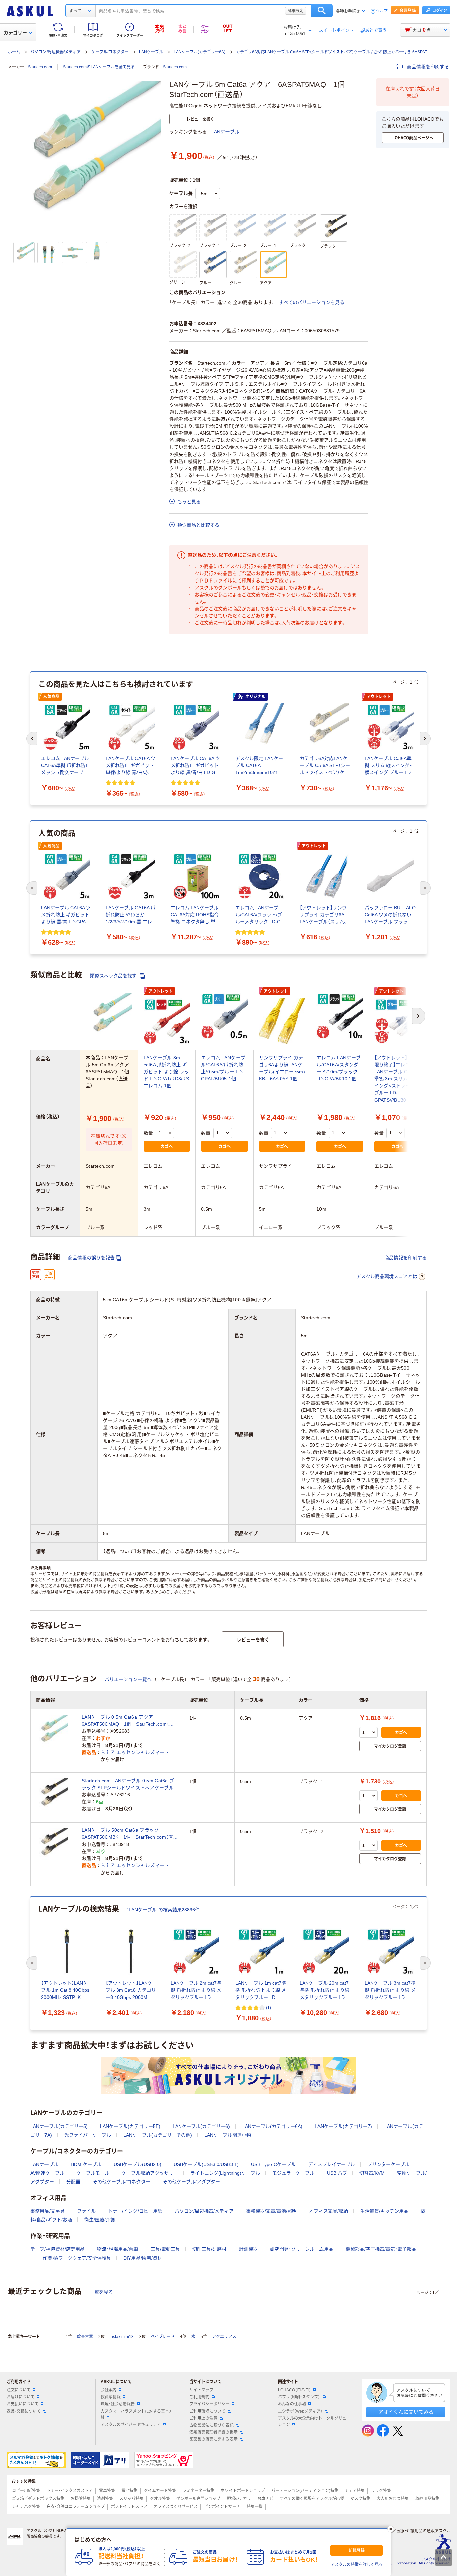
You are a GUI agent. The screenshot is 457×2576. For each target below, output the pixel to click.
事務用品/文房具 (48, 2211)
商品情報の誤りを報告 (91, 1258)
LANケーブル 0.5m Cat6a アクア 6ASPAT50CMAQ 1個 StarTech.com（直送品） (128, 1721)
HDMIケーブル (86, 2164)
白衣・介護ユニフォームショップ (76, 2507)
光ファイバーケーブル (88, 2135)
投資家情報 (111, 2397)
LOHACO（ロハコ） (295, 2390)
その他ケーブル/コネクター (121, 2182)
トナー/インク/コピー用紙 (135, 2211)
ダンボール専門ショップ (198, 2499)
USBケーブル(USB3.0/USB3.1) (206, 2164)
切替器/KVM (372, 2173)
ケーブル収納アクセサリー (150, 2173)
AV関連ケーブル (47, 2173)
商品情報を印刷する (427, 67)
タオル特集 (160, 2499)
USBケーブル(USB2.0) (138, 2164)
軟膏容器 (85, 2337)
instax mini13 (122, 2337)
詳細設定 (296, 11)
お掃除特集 (81, 2499)
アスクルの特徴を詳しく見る (357, 2565)
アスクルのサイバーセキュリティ (131, 2425)
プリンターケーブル (388, 2164)
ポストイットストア (129, 2507)
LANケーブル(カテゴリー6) (201, 2126)
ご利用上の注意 (203, 2418)
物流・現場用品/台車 (118, 2249)
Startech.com (40, 67)
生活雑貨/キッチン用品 (384, 2211)
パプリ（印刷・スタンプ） (299, 2397)
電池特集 (129, 2491)
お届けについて (21, 2397)
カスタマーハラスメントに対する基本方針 (137, 2414)
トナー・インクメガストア (70, 2491)
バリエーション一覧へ (128, 1679)
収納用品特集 (427, 2499)
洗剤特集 (105, 2499)
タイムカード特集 (160, 2491)
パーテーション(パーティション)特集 (305, 2491)
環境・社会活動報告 (118, 2404)
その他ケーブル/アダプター (191, 2182)
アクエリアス (224, 2337)
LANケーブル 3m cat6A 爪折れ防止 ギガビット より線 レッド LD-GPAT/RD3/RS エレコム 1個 (166, 1072)
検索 (322, 11)
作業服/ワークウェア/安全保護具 (77, 2258)
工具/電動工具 (165, 2249)
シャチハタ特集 (26, 2507)
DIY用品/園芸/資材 (143, 2258)
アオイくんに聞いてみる (406, 2412)
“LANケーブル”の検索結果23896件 (163, 1910)
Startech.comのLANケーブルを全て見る (99, 67)
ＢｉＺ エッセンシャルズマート (135, 1752)
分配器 (73, 2182)
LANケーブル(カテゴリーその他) (158, 2135)
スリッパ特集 (131, 2499)
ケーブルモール (93, 2173)
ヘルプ (382, 11)
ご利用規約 (199, 2397)
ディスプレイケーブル (332, 2164)
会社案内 (109, 2390)
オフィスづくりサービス (176, 2507)
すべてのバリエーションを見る (311, 302)
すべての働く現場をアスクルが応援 (312, 2499)
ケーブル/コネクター (110, 52)
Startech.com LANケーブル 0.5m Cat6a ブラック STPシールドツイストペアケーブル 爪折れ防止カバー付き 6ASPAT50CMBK (128, 1785)
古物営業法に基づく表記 (211, 2425)
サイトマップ (201, 2390)
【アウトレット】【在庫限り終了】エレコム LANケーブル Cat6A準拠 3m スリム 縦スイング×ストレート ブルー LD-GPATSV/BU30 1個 (397, 1079)
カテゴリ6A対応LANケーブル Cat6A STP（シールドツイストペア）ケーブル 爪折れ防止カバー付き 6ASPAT (331, 52)
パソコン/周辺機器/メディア (56, 52)
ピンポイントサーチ (222, 2507)
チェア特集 (355, 2491)
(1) (268, 2007)
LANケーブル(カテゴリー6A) (200, 52)
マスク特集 (360, 2499)
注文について (19, 2390)
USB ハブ (337, 2173)
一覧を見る (101, 2292)
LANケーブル (151, 52)
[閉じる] (391, 2529)
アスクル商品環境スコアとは (387, 1276)
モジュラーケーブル (293, 2173)
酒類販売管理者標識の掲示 (213, 2432)
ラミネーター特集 (198, 2491)
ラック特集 (381, 2491)
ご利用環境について (207, 2411)
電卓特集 (107, 2491)
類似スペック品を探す (114, 976)
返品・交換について (24, 2411)
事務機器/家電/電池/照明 (271, 2211)
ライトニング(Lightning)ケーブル (225, 2173)
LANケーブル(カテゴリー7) (343, 2126)
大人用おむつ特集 (393, 2499)
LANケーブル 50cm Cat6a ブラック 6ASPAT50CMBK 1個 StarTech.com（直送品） (130, 1834)
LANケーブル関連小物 (228, 2135)
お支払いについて (23, 2404)
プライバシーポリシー (209, 2404)
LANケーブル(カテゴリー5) (59, 2126)
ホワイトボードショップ (243, 2491)
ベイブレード (163, 2337)
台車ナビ (265, 2499)
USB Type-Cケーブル (273, 2164)
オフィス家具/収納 (329, 2211)
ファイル (86, 2211)
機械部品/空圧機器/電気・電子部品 (381, 2249)
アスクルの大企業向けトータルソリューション (314, 2421)
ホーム (14, 52)
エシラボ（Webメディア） (300, 2411)
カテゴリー (15, 33)
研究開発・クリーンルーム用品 (302, 2249)
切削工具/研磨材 (209, 2249)
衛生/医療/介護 (100, 2220)
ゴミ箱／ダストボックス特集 (38, 2499)
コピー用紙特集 (26, 2491)
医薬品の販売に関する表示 (213, 2439)
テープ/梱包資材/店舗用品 (58, 2249)
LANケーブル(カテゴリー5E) (130, 2126)
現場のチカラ (239, 2499)
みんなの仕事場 (292, 2404)
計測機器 (248, 2249)
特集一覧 (255, 2507)
